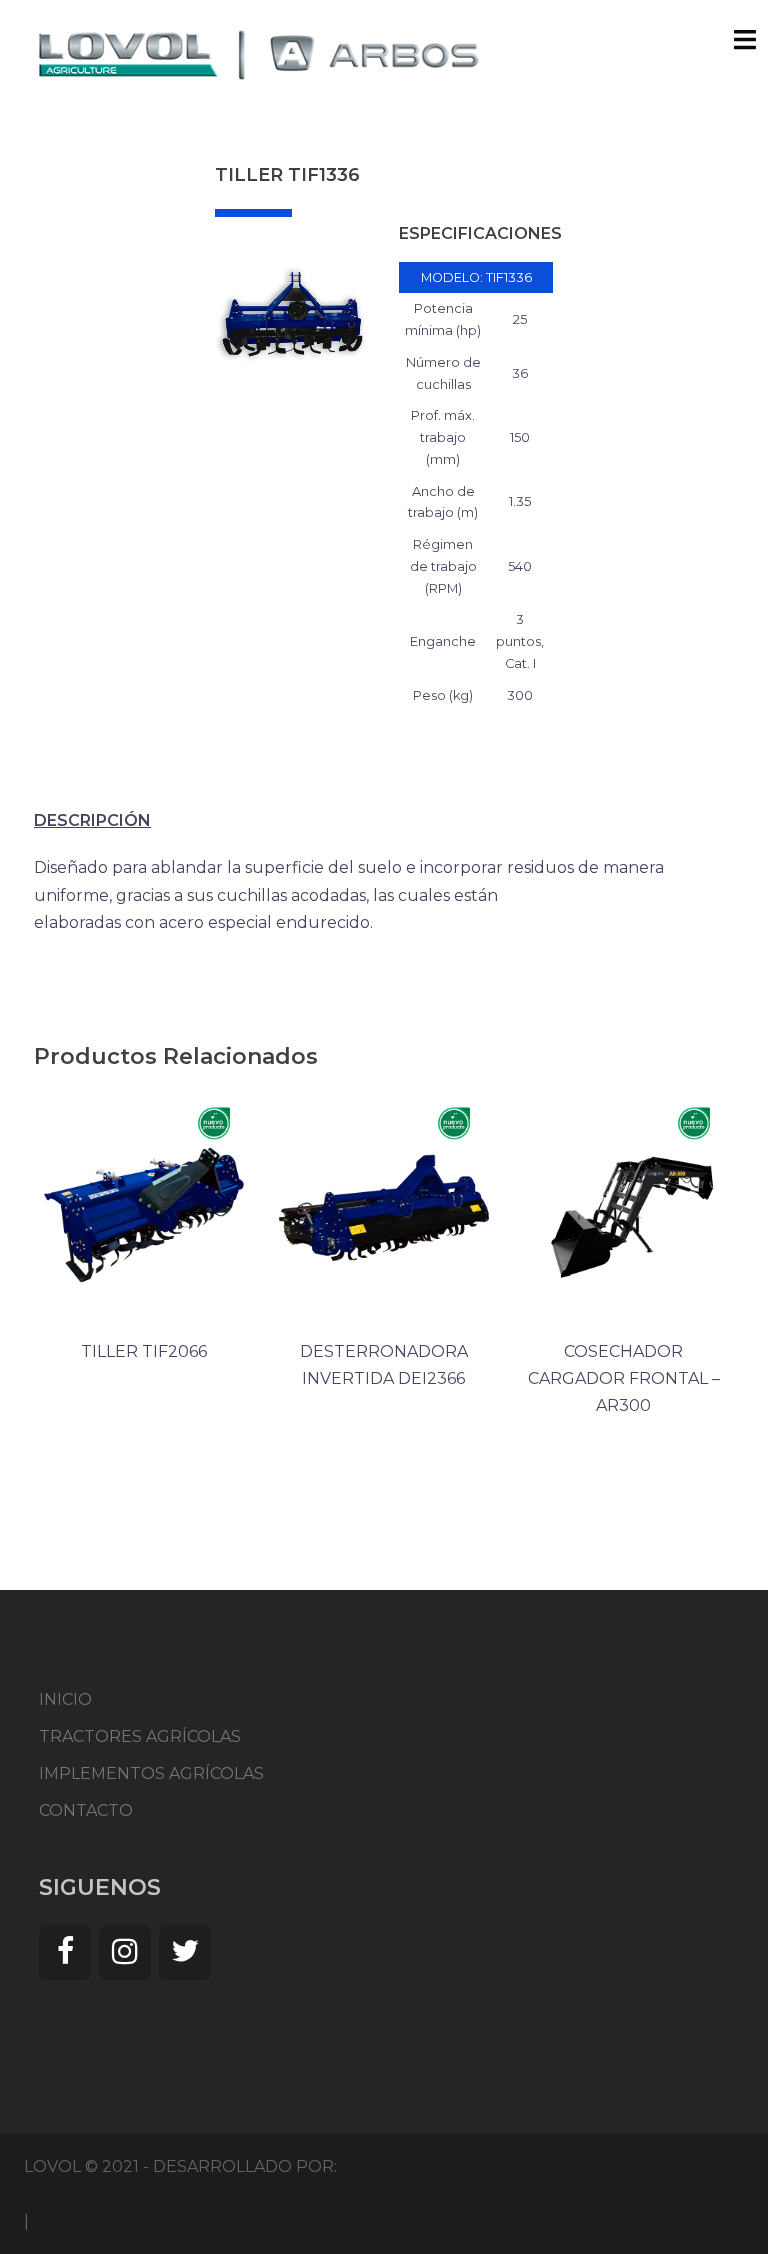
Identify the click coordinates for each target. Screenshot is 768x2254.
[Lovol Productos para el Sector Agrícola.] (259, 53)
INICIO (65, 1699)
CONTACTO (86, 1810)
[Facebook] (65, 1952)
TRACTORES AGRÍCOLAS (140, 1736)
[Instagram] (125, 1952)
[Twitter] (185, 1952)
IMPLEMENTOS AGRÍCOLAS (151, 1773)
